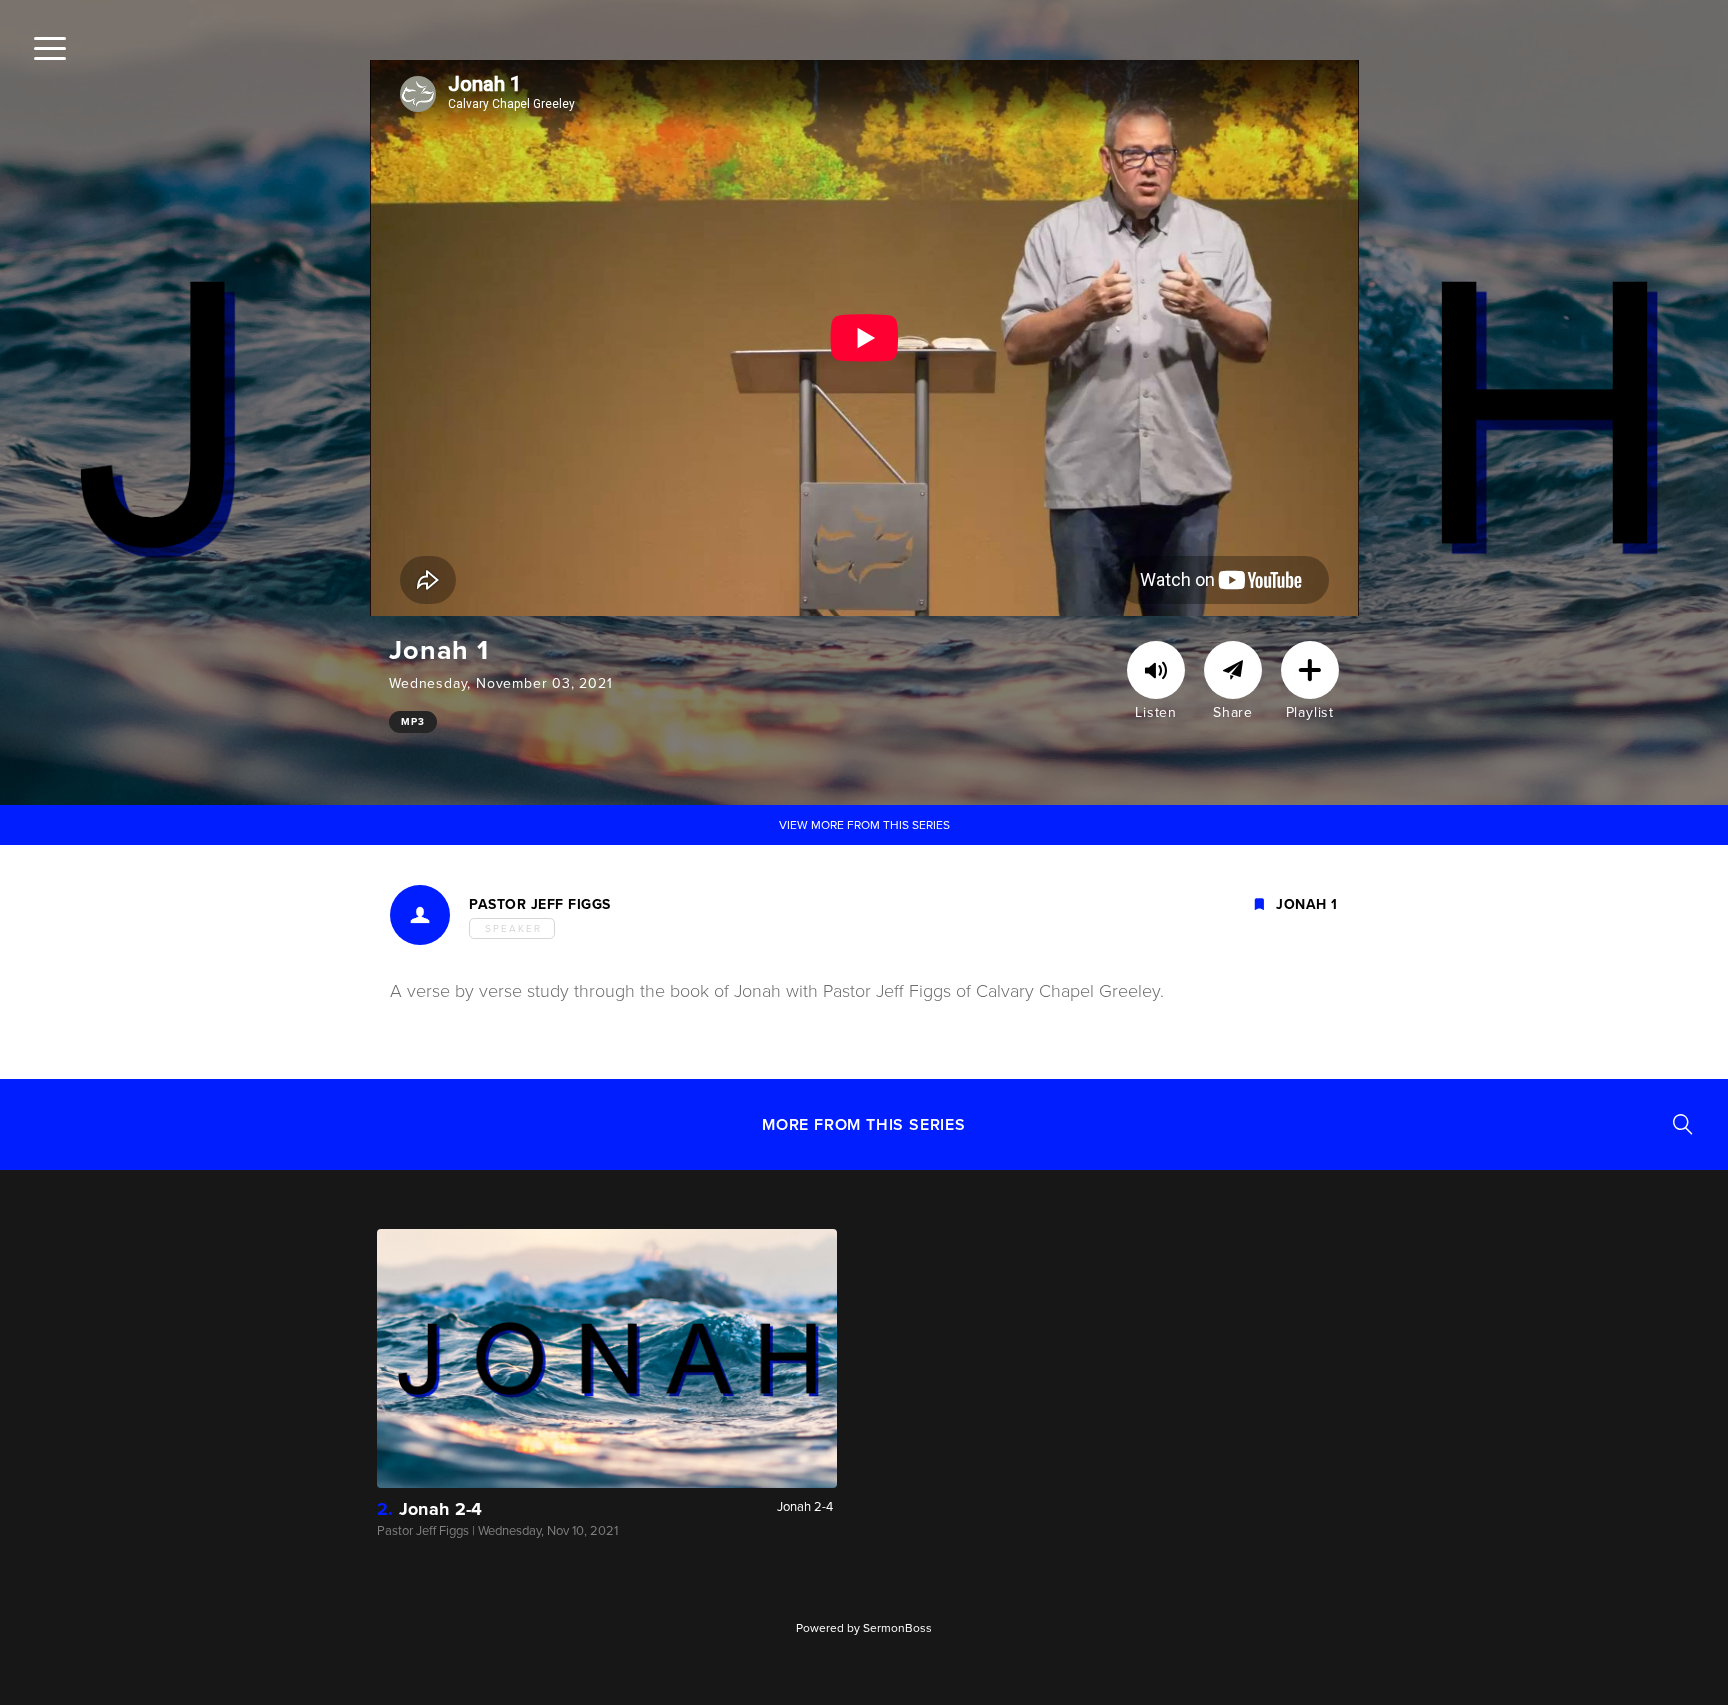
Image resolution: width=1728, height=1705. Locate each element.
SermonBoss (897, 1628)
